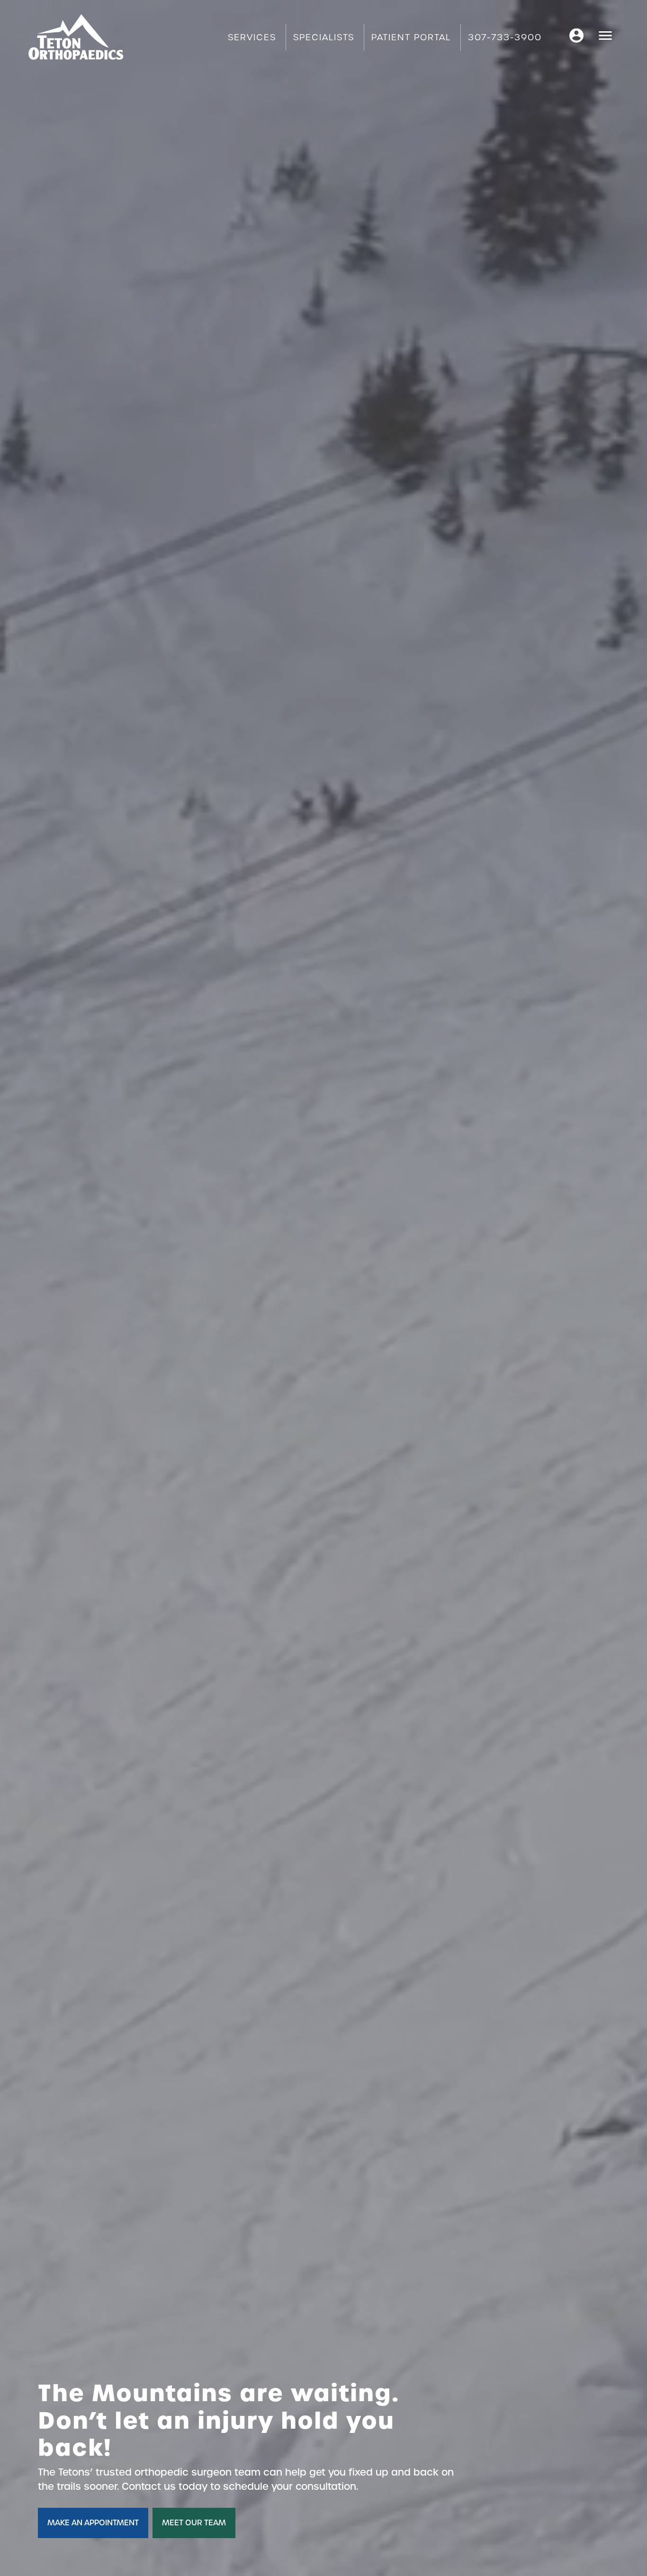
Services (252, 37)
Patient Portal (411, 37)
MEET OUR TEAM (194, 2523)
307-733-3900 (505, 37)
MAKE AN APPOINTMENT (93, 2523)
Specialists (324, 37)
